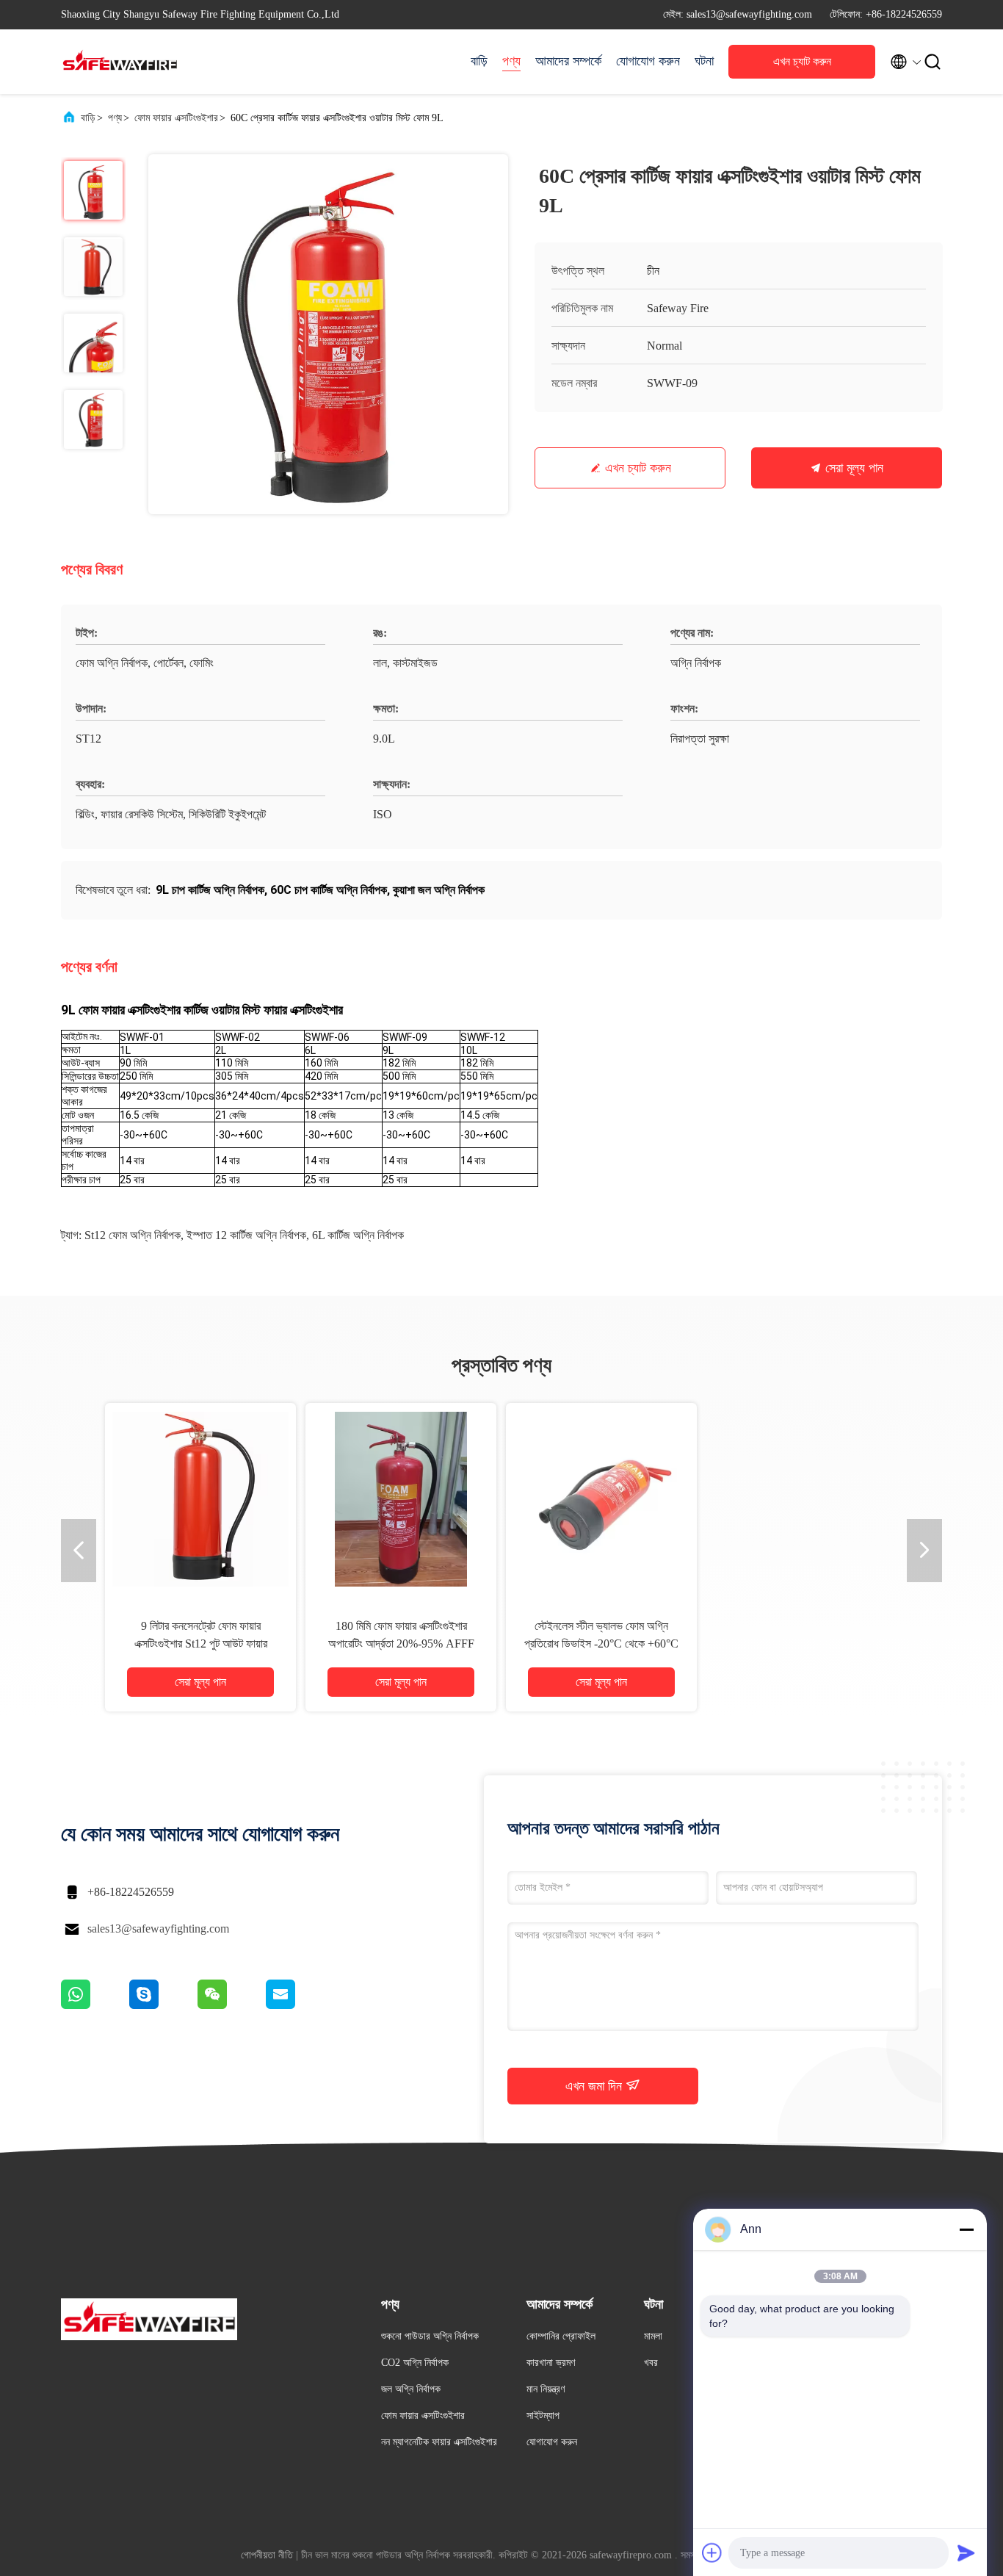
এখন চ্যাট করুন (802, 61)
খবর (651, 2363)
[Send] (966, 2552)
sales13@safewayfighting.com (158, 1929)
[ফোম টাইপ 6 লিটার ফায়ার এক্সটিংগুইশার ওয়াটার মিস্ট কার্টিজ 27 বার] (802, 1498)
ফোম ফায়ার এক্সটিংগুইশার (176, 118)
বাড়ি (479, 61)
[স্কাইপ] (163, 2005)
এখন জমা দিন (595, 2086)
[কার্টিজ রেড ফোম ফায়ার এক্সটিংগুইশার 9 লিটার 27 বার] (601, 1498)
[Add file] (712, 2552)
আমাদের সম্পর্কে (568, 61)
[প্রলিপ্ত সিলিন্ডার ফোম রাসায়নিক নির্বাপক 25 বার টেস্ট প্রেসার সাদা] (401, 1498)
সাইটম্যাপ (543, 2416)
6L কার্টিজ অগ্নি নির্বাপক (358, 1235)
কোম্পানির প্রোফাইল (561, 2336)
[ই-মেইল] (299, 2005)
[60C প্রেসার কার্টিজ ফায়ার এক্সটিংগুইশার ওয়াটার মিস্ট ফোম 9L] (328, 334)
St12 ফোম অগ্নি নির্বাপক (133, 1235)
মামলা (653, 2336)
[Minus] (966, 2229)
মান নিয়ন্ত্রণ (546, 2389)
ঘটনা (704, 61)
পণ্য (511, 61)
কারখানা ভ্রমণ (551, 2363)
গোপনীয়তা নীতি (267, 2555)
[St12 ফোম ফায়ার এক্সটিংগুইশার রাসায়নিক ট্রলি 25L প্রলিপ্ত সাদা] (200, 1498)
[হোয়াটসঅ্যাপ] (95, 2005)
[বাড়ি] (120, 62)
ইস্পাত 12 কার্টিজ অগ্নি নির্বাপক (246, 1235)
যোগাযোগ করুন (648, 61)
